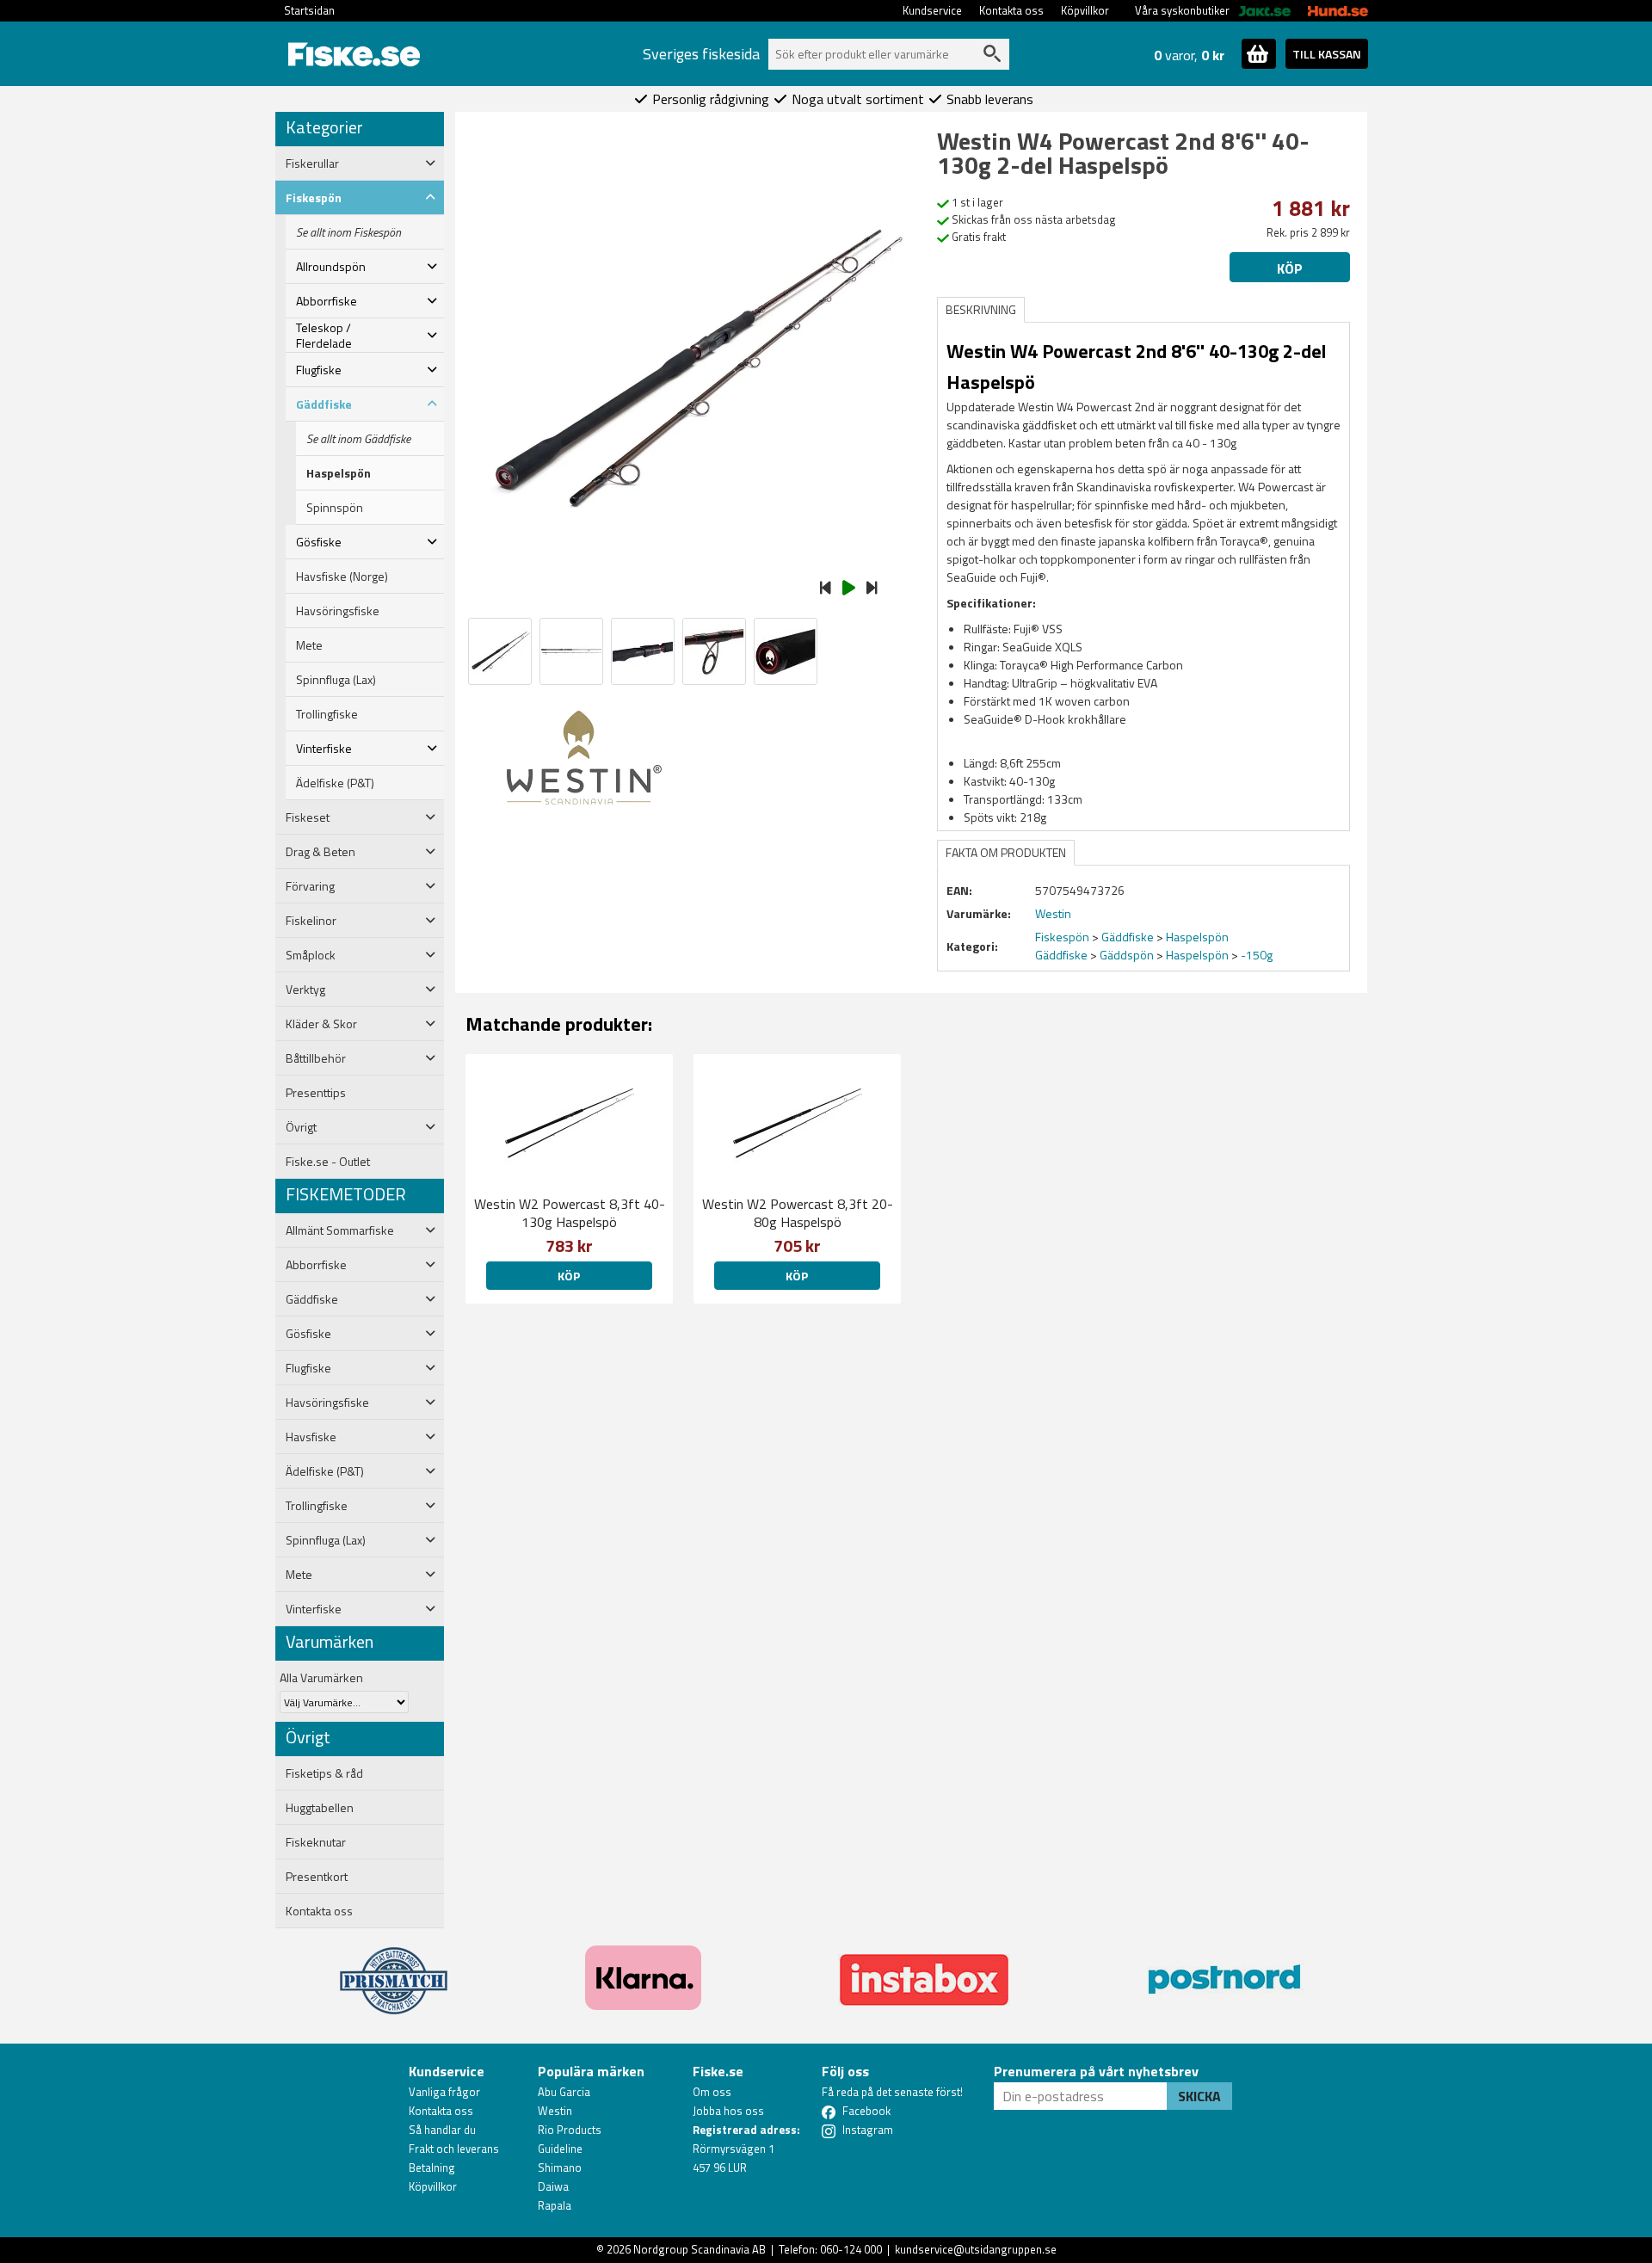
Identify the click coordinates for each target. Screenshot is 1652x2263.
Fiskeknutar (316, 1842)
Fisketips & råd (324, 1773)
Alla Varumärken (321, 1677)
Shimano (560, 2167)
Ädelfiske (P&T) (335, 783)
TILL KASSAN (1327, 54)
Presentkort (317, 1877)
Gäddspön (1127, 955)
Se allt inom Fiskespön (348, 232)
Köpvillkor (1085, 10)
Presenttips (316, 1093)
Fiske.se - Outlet (328, 1162)
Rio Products (570, 2130)
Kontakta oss (1011, 10)
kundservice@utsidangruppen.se (976, 2249)
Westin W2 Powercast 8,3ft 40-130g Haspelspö (570, 1213)
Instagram (868, 2130)
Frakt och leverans (454, 2149)
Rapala (555, 2205)
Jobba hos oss (728, 2111)
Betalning (432, 2167)
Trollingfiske (327, 714)
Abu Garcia (564, 2092)
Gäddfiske (1128, 937)
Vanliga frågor (444, 2092)
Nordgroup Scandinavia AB (700, 2249)
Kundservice (932, 10)
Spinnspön (335, 508)
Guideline (560, 2149)
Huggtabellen (320, 1808)
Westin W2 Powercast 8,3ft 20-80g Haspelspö (798, 1213)
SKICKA (1199, 2096)
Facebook (866, 2111)
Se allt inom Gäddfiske (358, 439)
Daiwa (553, 2186)
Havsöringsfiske (338, 611)
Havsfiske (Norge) (342, 577)
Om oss (712, 2092)
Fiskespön (1062, 937)
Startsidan (309, 10)
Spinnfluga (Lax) (336, 680)
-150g (1257, 955)
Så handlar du (442, 2130)
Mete (309, 645)
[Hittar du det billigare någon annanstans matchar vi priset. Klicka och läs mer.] (394, 1970)
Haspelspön (339, 473)
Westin (555, 2111)
